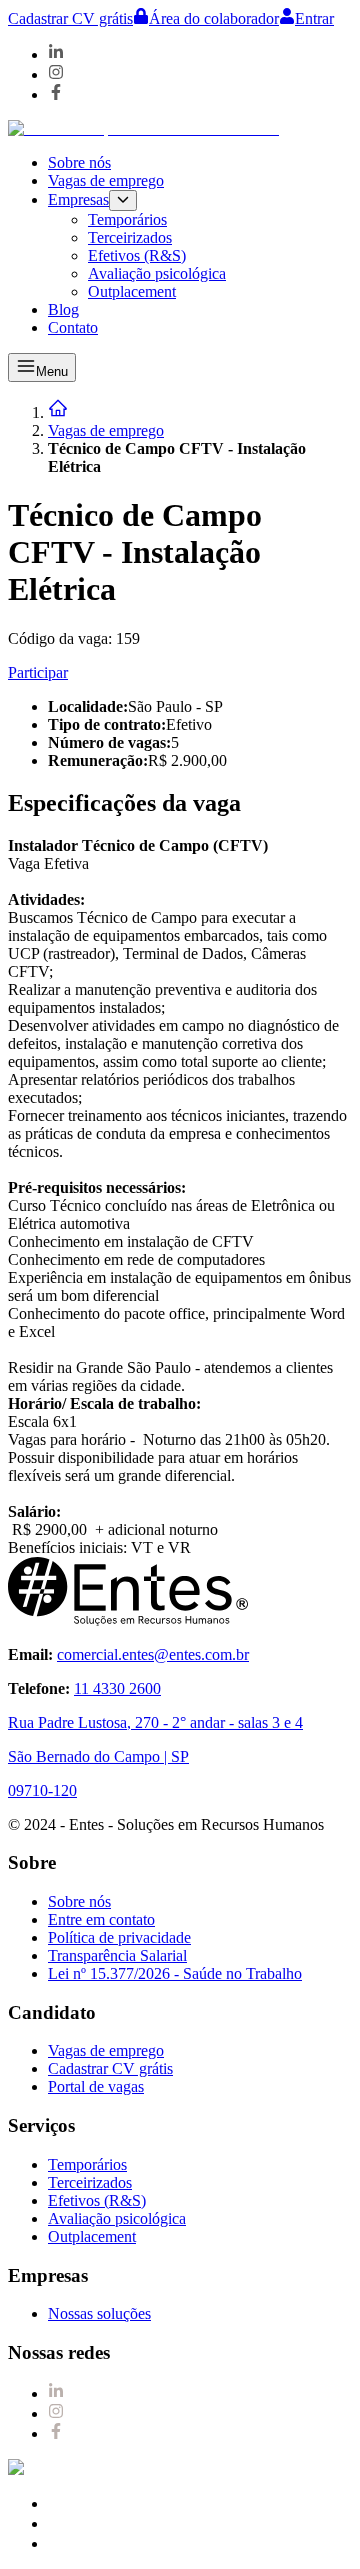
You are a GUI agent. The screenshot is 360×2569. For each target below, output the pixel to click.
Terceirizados (130, 237)
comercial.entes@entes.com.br (153, 1654)
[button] (200, 245)
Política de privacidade (119, 1937)
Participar (38, 672)
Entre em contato (101, 1919)
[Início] (58, 412)
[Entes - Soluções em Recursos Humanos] (143, 128)
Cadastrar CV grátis (70, 18)
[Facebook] (56, 94)
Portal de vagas (96, 2086)
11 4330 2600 (117, 1688)
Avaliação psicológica (157, 273)
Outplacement (132, 291)
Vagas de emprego (106, 180)
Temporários (127, 219)
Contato (73, 327)
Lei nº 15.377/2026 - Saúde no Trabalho (175, 1973)
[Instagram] (56, 74)
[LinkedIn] (56, 54)
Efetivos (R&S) (137, 255)
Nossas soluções (99, 2313)
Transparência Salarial (117, 1955)
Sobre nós (79, 162)
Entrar (314, 18)
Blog (63, 309)
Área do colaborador (214, 18)
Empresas (78, 199)
